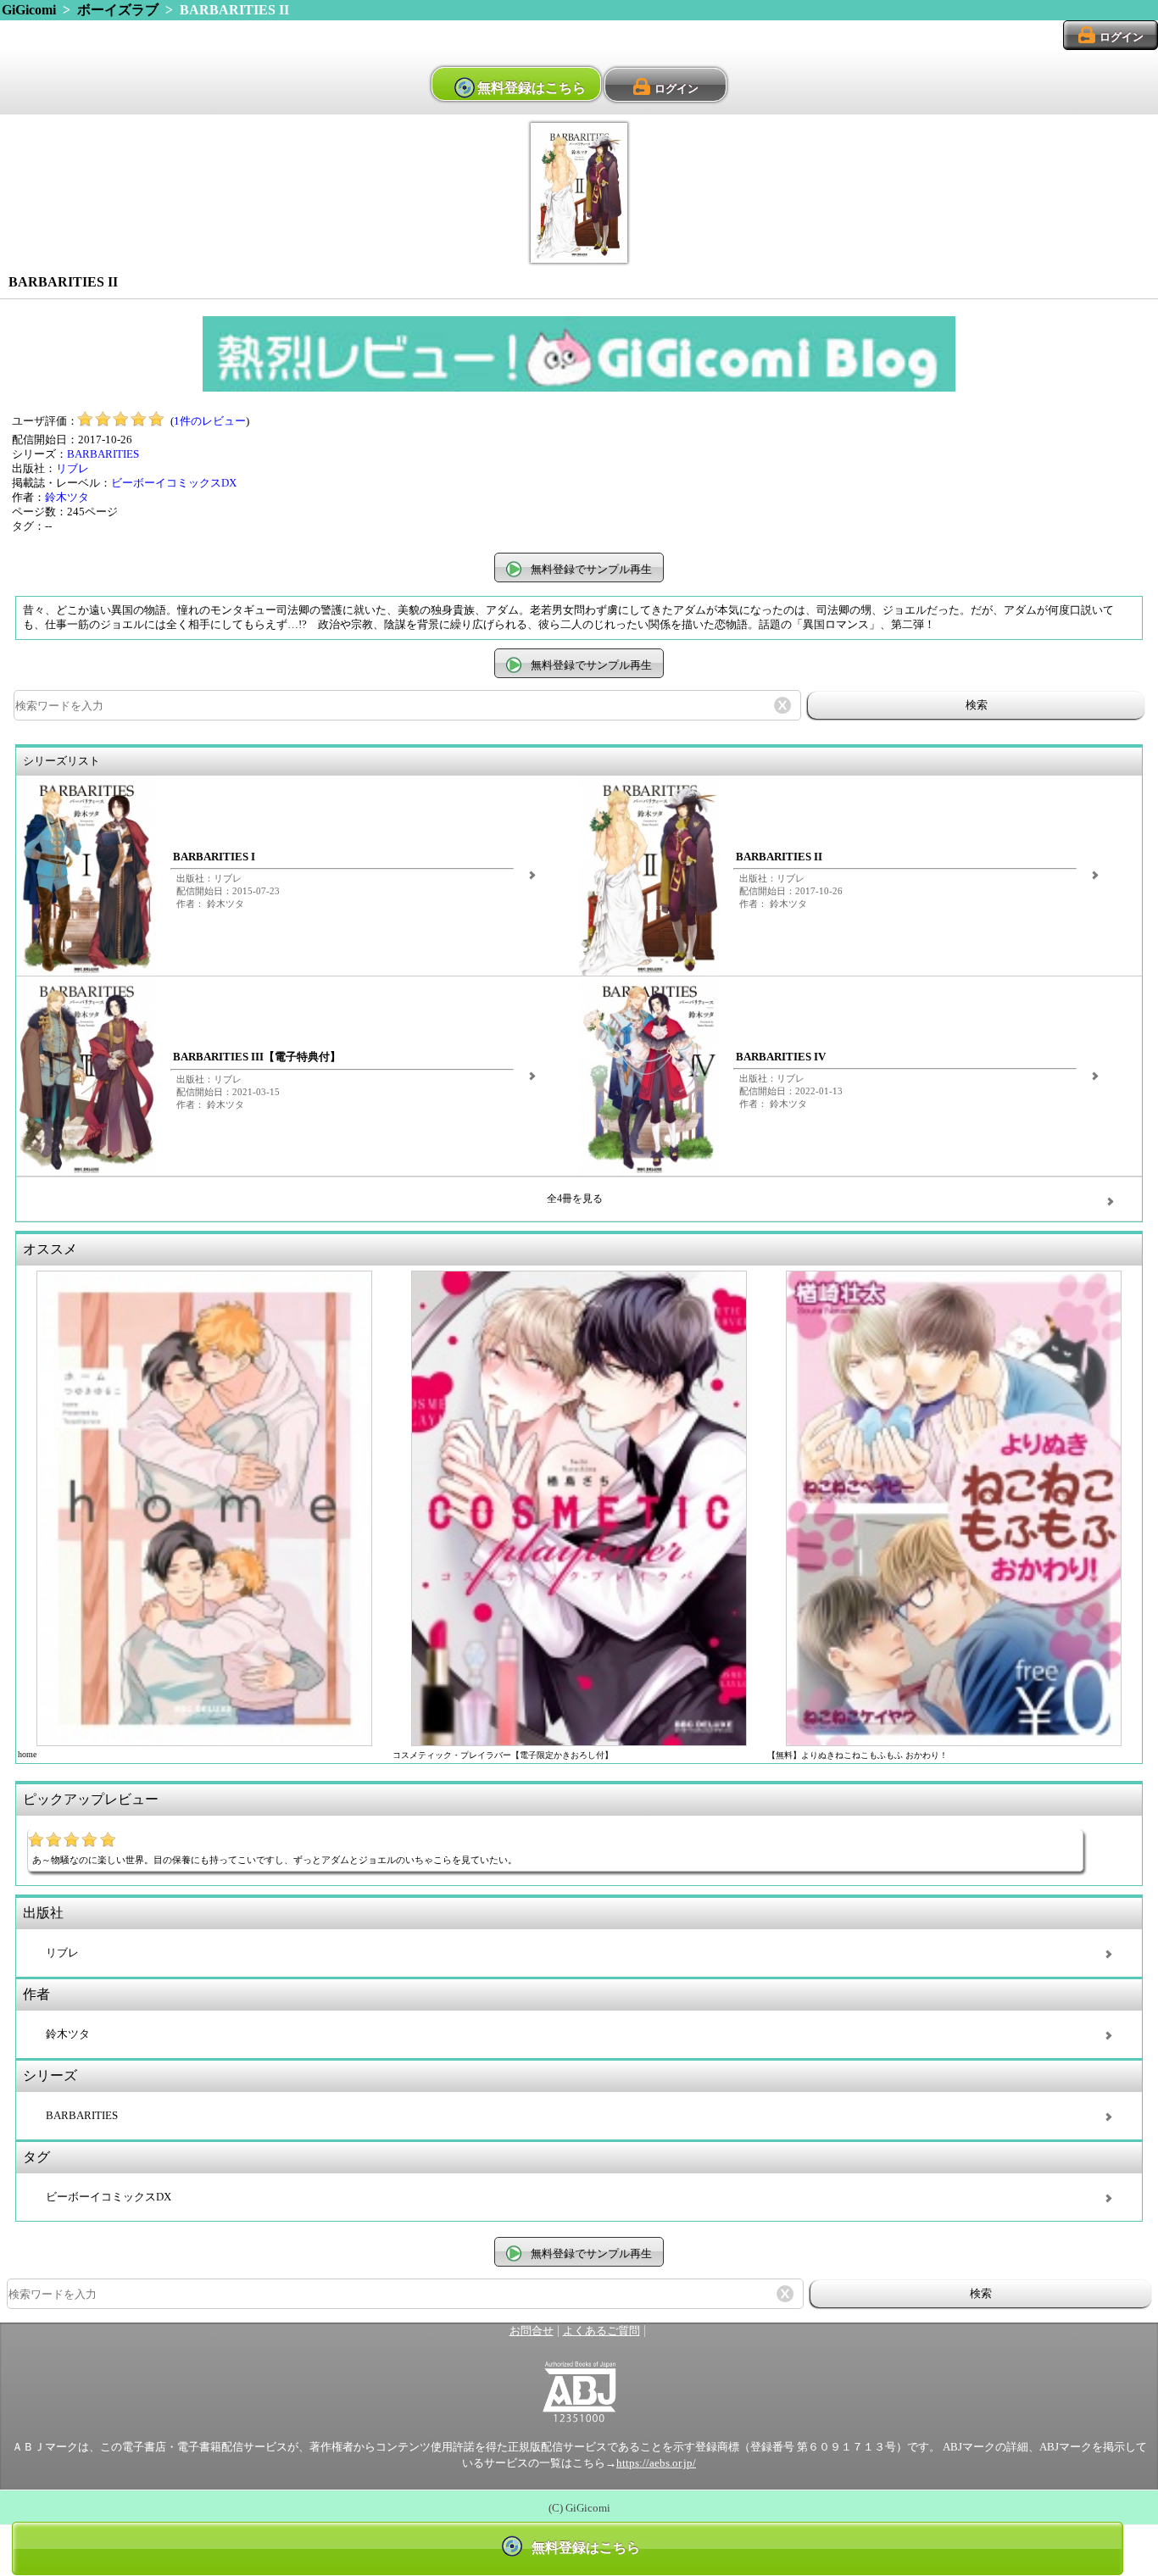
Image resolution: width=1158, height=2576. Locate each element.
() (210, 421)
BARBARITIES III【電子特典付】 (257, 1057)
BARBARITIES (103, 454)
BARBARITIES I (214, 857)
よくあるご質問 (601, 2331)
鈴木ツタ (67, 498)
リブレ (72, 469)
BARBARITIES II (779, 857)
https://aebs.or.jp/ (656, 2463)
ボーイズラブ (118, 10)
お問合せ (532, 2331)
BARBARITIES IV (781, 1057)
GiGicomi (29, 10)
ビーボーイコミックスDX (174, 483)
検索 (977, 705)
